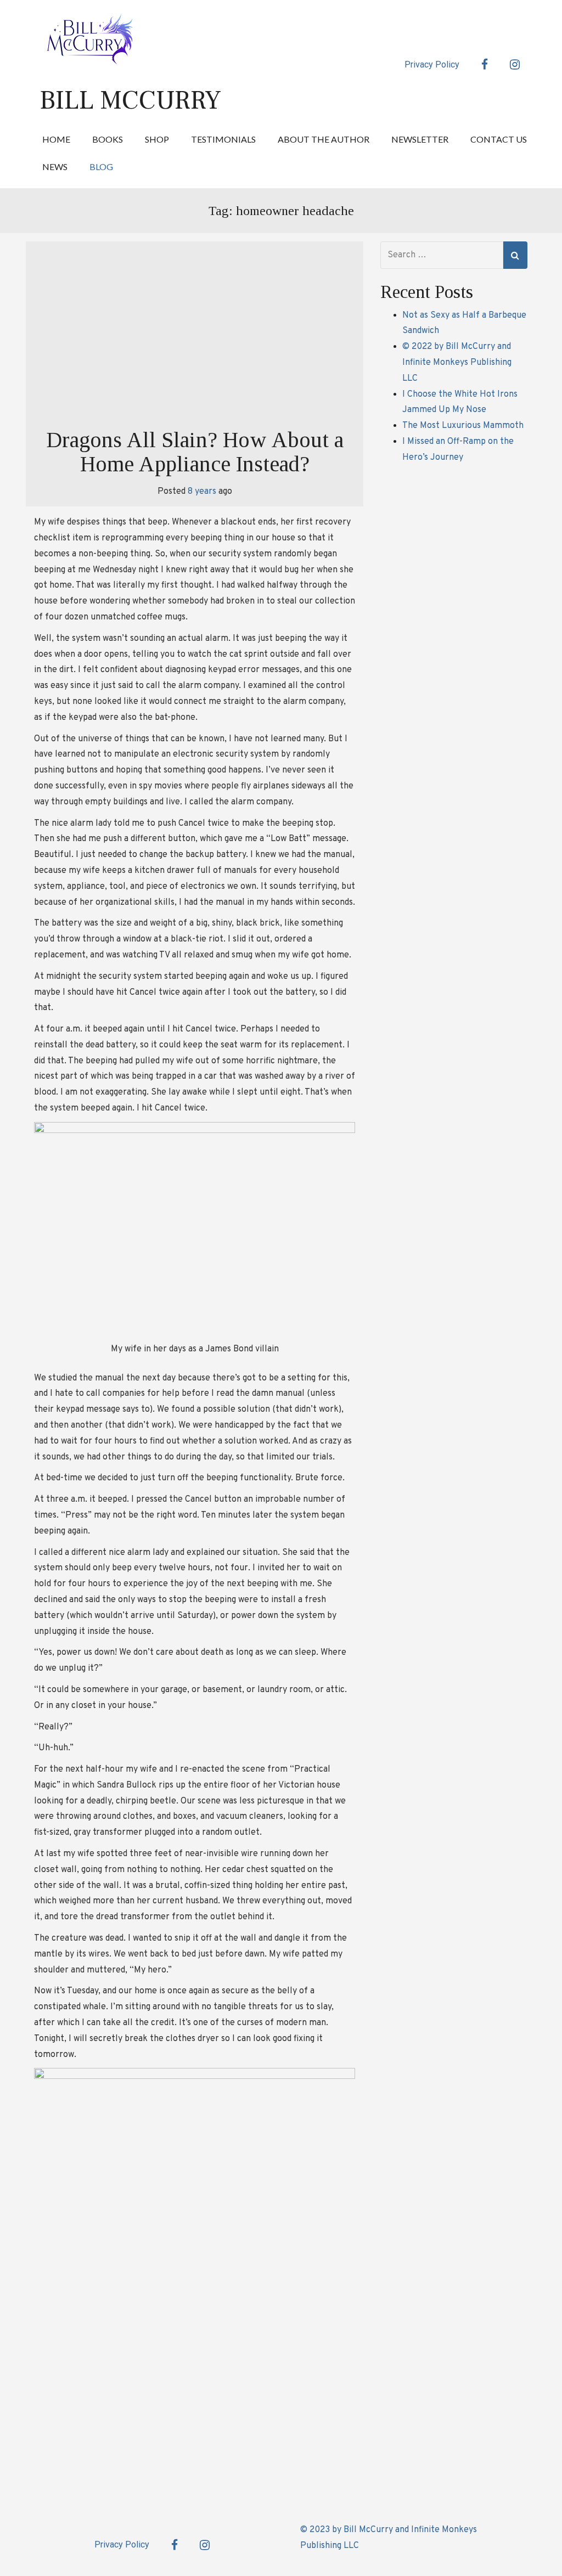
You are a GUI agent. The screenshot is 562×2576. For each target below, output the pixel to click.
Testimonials (223, 139)
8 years (202, 492)
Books (108, 139)
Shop (157, 139)
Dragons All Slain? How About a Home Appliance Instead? (195, 452)
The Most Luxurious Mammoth (463, 426)
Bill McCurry (130, 100)
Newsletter (420, 139)
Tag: (281, 211)
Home (56, 139)
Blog (101, 167)
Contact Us (499, 139)
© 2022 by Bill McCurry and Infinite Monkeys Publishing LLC (457, 363)
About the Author (324, 139)
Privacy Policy (432, 64)
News (55, 167)
